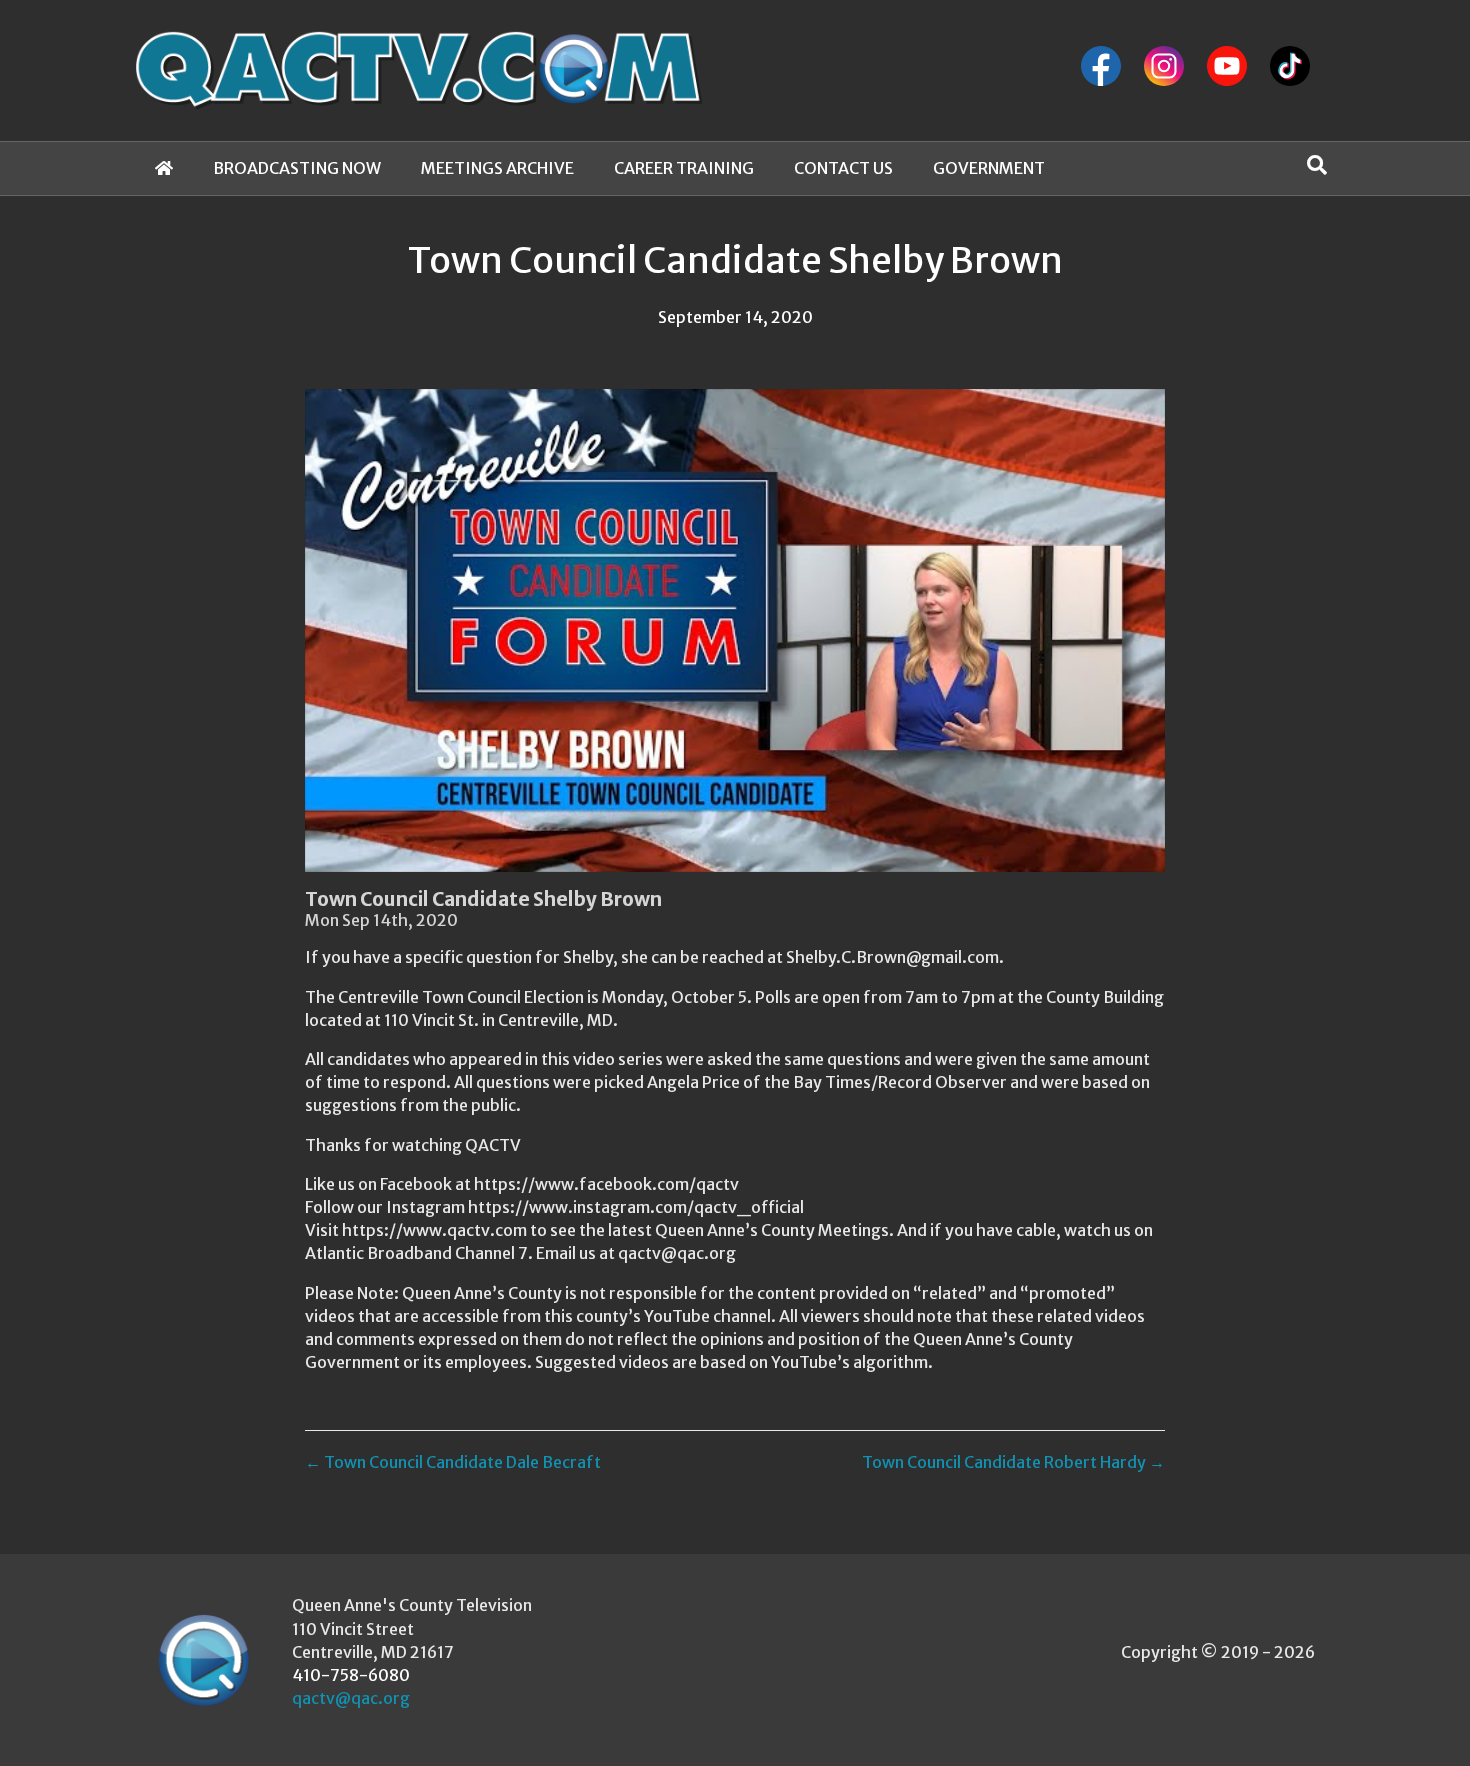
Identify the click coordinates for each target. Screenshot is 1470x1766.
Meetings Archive (497, 168)
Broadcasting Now (297, 168)
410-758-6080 (351, 1675)
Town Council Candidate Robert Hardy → (1013, 1462)
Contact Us (843, 168)
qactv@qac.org (351, 1698)
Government (989, 168)
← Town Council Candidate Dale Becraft (453, 1462)
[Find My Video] (1317, 165)
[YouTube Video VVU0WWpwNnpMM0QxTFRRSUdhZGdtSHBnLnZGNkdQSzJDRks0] (735, 630)
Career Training (684, 168)
